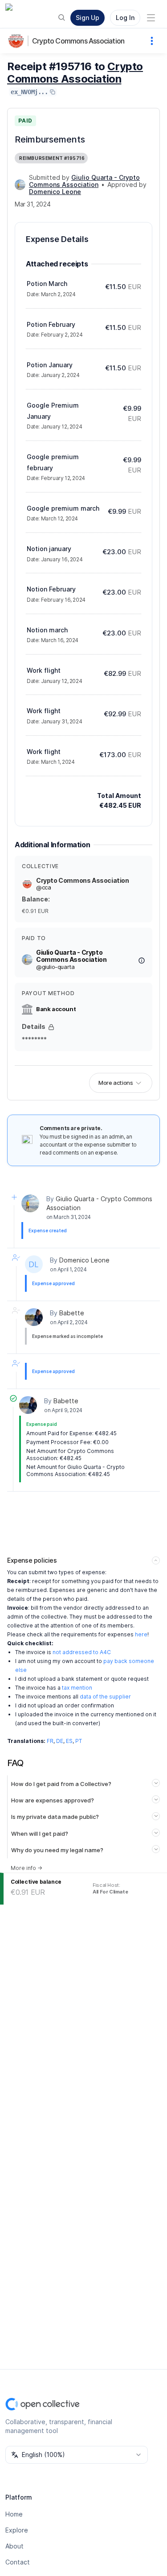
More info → (26, 1868)
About (14, 2546)
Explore (17, 2530)
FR (50, 1741)
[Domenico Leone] (34, 1264)
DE (60, 1741)
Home (14, 2514)
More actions (116, 1083)
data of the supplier (105, 1697)
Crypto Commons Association (78, 41)
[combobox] (77, 2455)
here (141, 1634)
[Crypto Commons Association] (18, 41)
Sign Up (88, 18)
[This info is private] (51, 1027)
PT (79, 1741)
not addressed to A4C (82, 1652)
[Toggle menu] (151, 18)
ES (69, 1741)
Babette (72, 1313)
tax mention (77, 1688)
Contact (18, 2562)
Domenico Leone (84, 1260)
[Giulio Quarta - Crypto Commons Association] (20, 185)
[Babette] (34, 1317)
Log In (125, 18)
